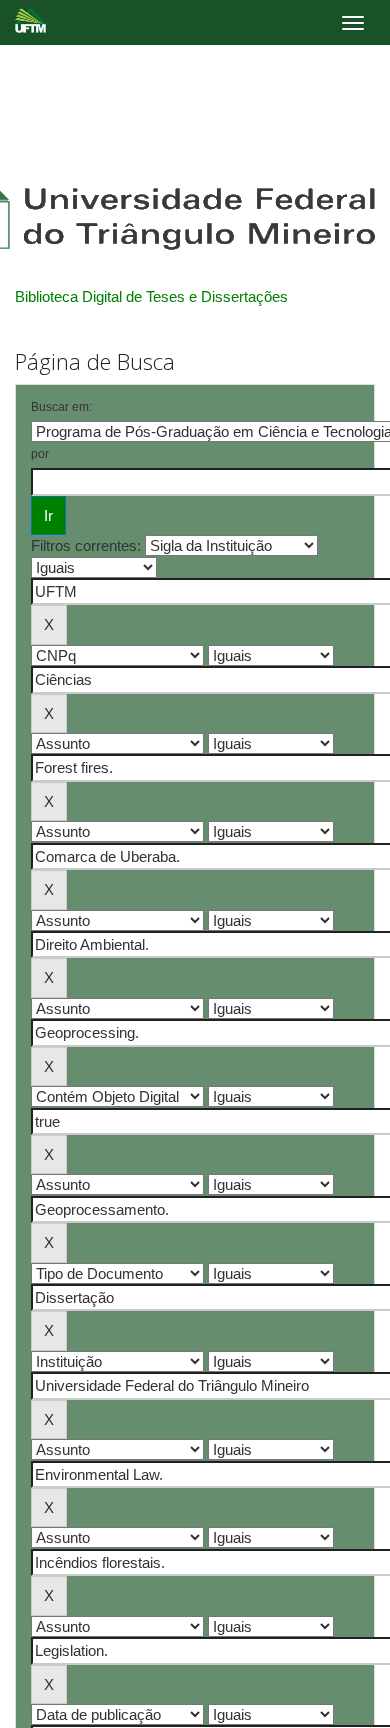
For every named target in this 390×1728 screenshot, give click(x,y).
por (40, 454)
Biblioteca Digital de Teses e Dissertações (151, 296)
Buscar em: (61, 407)
